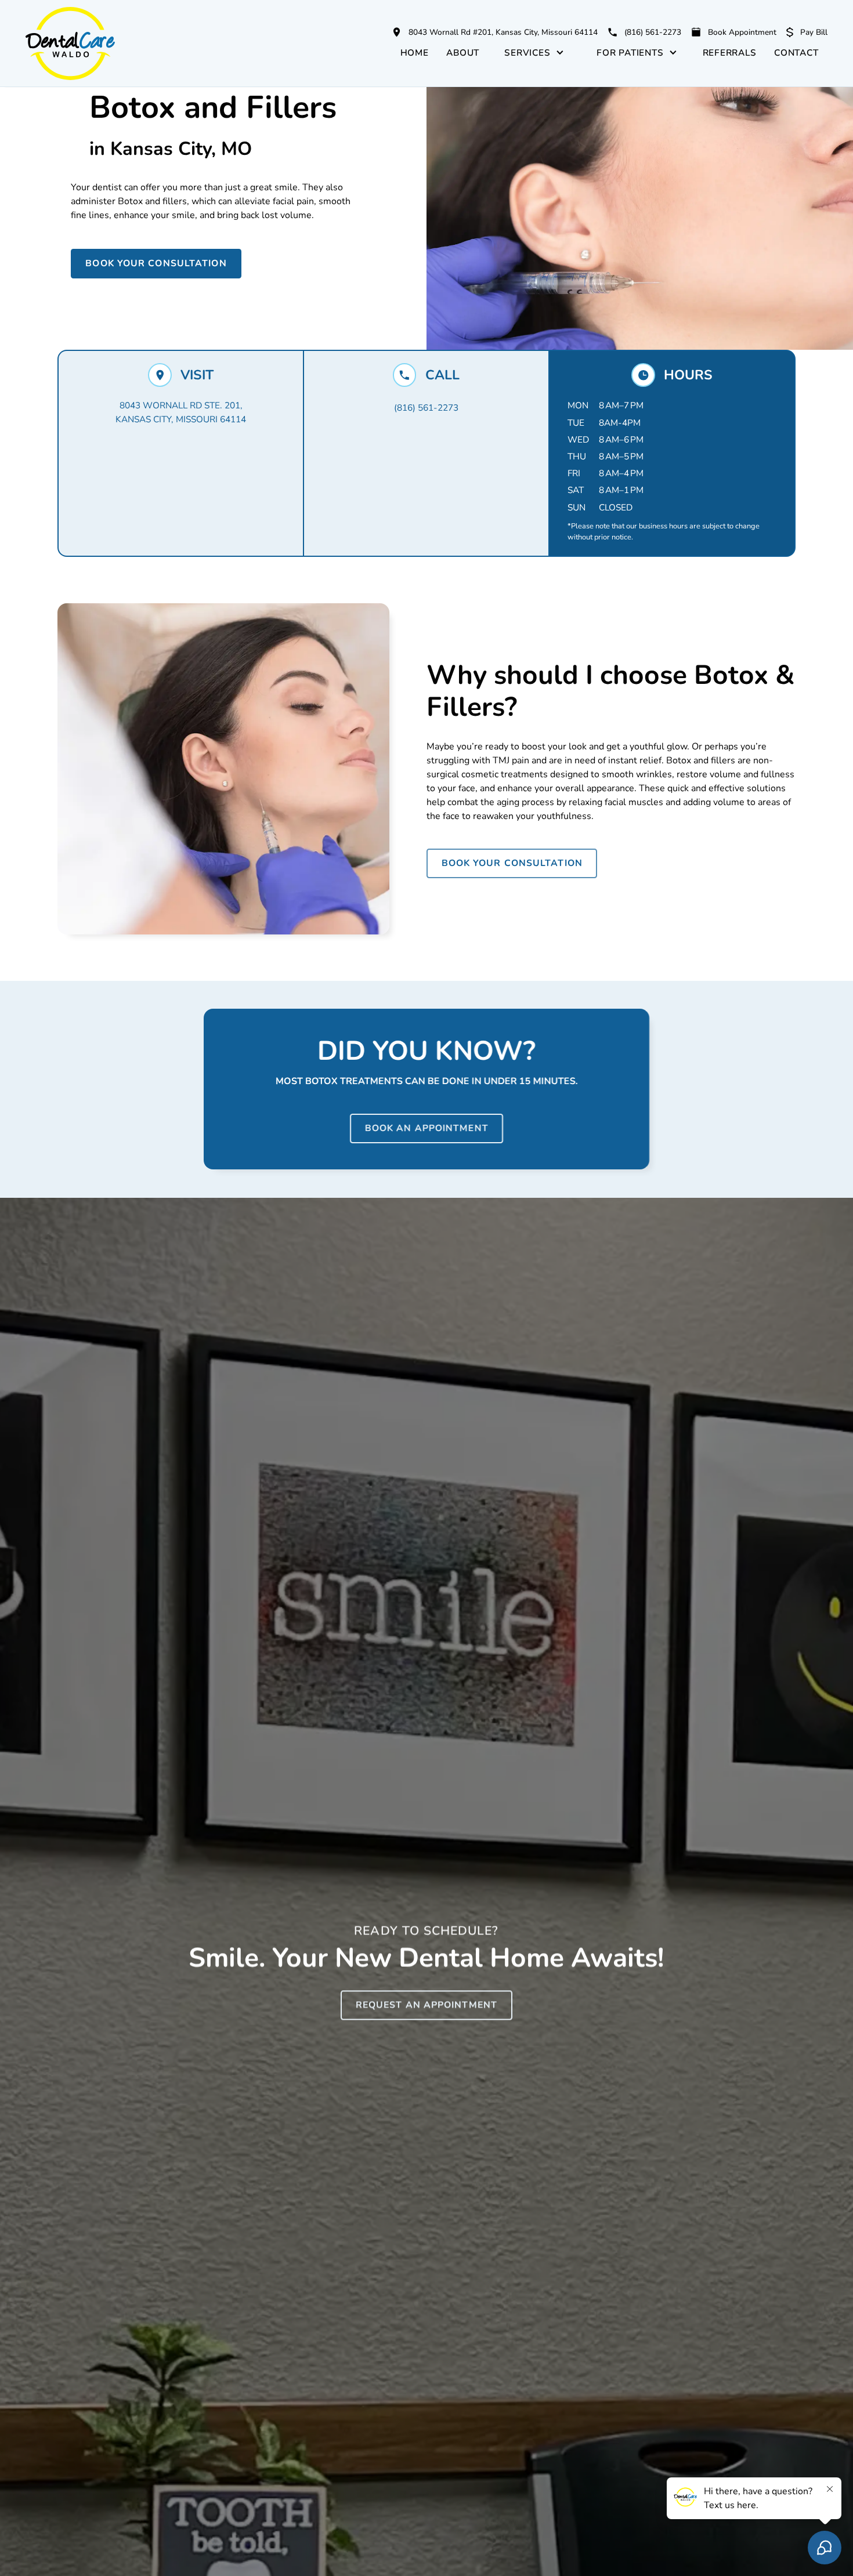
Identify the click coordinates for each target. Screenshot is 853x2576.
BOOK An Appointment (427, 1128)
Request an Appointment (426, 2005)
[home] (99, 44)
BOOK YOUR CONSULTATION (156, 263)
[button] (534, 52)
